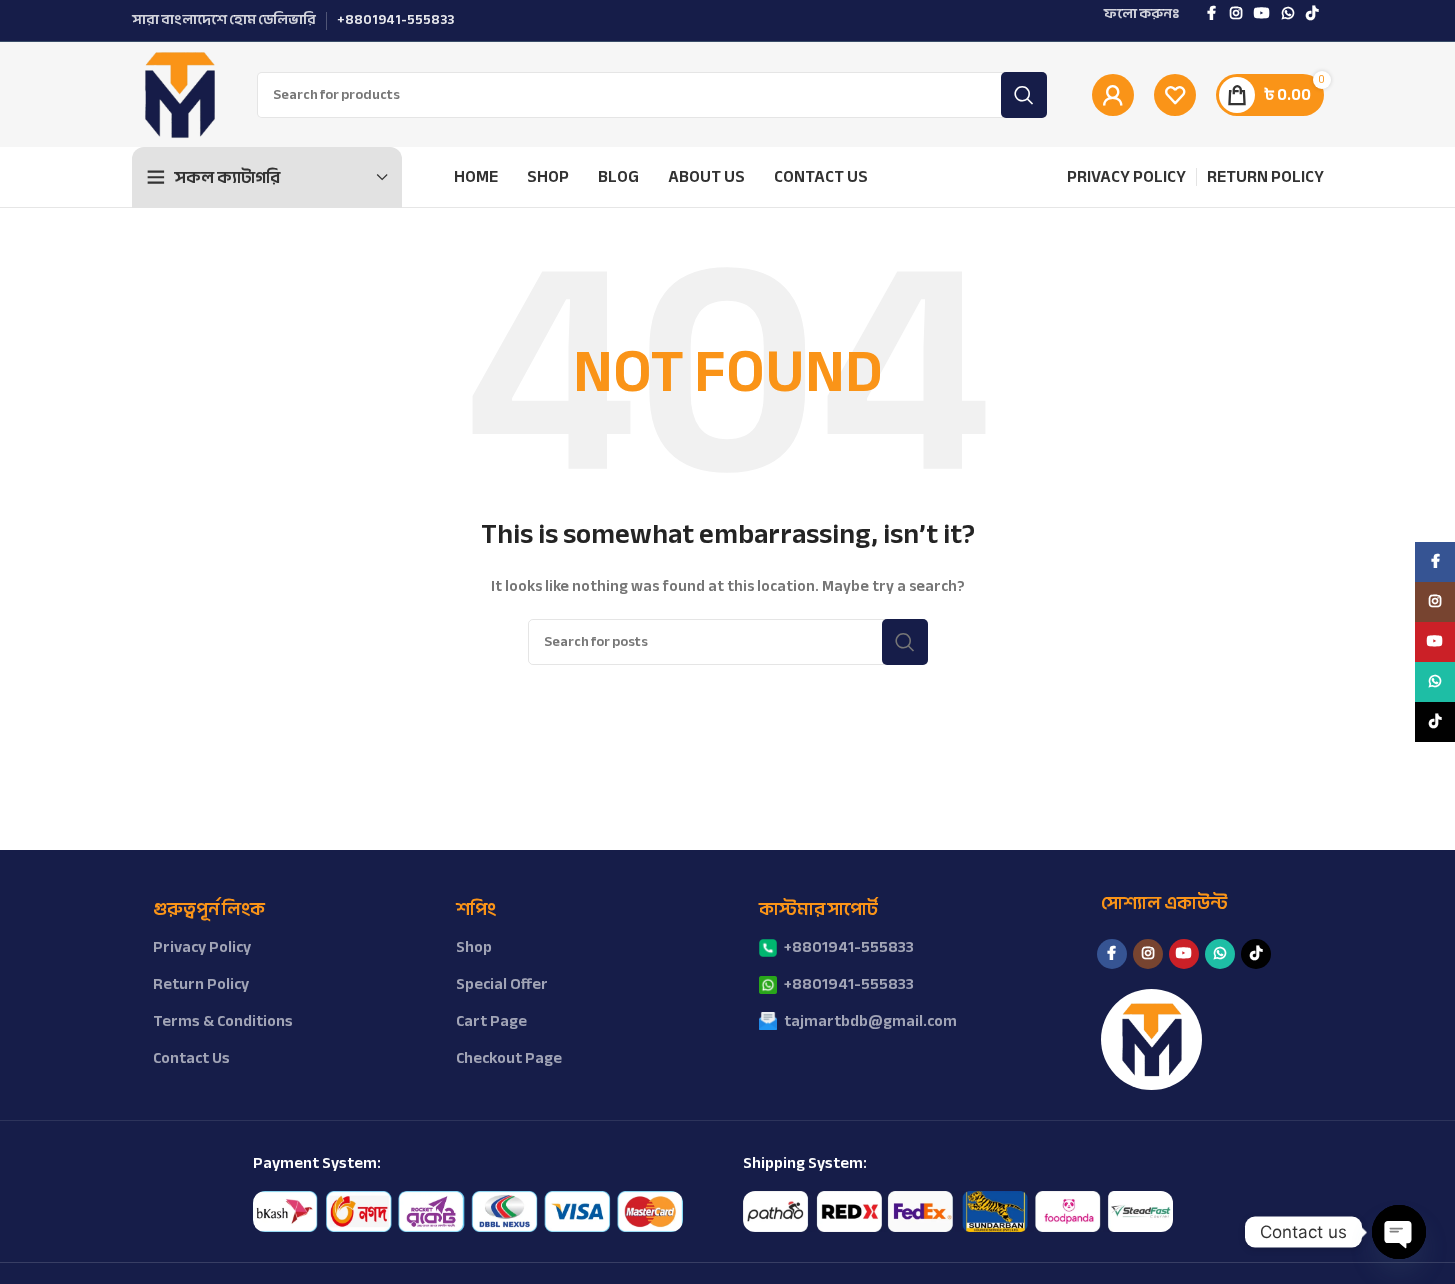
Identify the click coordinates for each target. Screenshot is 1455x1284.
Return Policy (201, 984)
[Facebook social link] (1212, 14)
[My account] (1113, 95)
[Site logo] (179, 93)
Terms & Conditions (223, 1021)
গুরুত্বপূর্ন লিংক (209, 909)
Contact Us (191, 1058)
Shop (474, 947)
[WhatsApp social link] (1288, 14)
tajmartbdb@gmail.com (870, 1021)
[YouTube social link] (1262, 14)
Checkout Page (509, 1058)
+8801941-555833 (849, 947)
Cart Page (491, 1021)
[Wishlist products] (1175, 95)
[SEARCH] (1024, 95)
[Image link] (468, 1210)
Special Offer (502, 984)
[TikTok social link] (1312, 14)
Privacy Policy (202, 947)
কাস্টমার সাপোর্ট (818, 909)
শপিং (476, 909)
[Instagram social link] (1236, 14)
